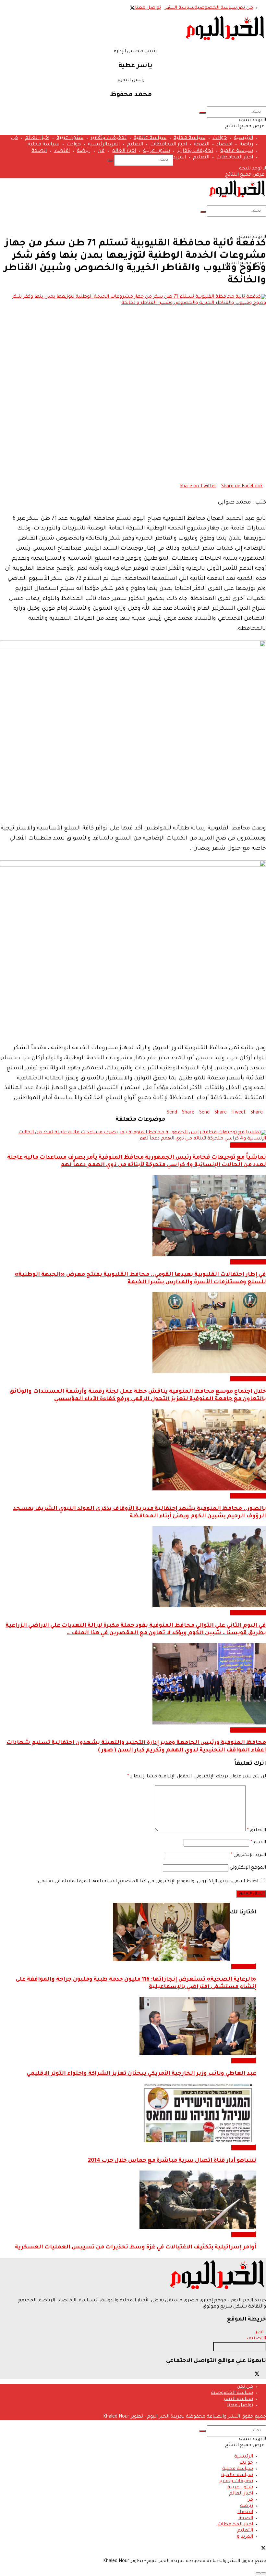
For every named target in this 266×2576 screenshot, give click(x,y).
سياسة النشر (180, 8)
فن (14, 138)
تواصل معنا (148, 8)
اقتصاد (224, 145)
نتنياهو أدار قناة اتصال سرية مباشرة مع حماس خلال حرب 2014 (172, 2161)
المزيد (113, 145)
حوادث (220, 138)
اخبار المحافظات (169, 145)
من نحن (245, 8)
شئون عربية (70, 138)
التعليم (135, 145)
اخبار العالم (37, 138)
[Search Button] (202, 113)
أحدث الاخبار (244, 1967)
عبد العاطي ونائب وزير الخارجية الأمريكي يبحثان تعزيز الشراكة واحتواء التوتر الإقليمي (141, 2074)
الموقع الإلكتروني (248, 1868)
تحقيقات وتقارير (109, 138)
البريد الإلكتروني (248, 1855)
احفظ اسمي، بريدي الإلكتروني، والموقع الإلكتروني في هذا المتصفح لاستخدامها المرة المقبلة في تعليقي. (147, 1882)
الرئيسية (243, 138)
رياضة (246, 145)
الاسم (258, 1843)
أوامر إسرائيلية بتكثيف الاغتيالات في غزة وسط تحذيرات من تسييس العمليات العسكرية (136, 2248)
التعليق (256, 1831)
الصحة (202, 145)
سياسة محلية (189, 138)
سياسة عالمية (150, 138)
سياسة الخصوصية (216, 8)
